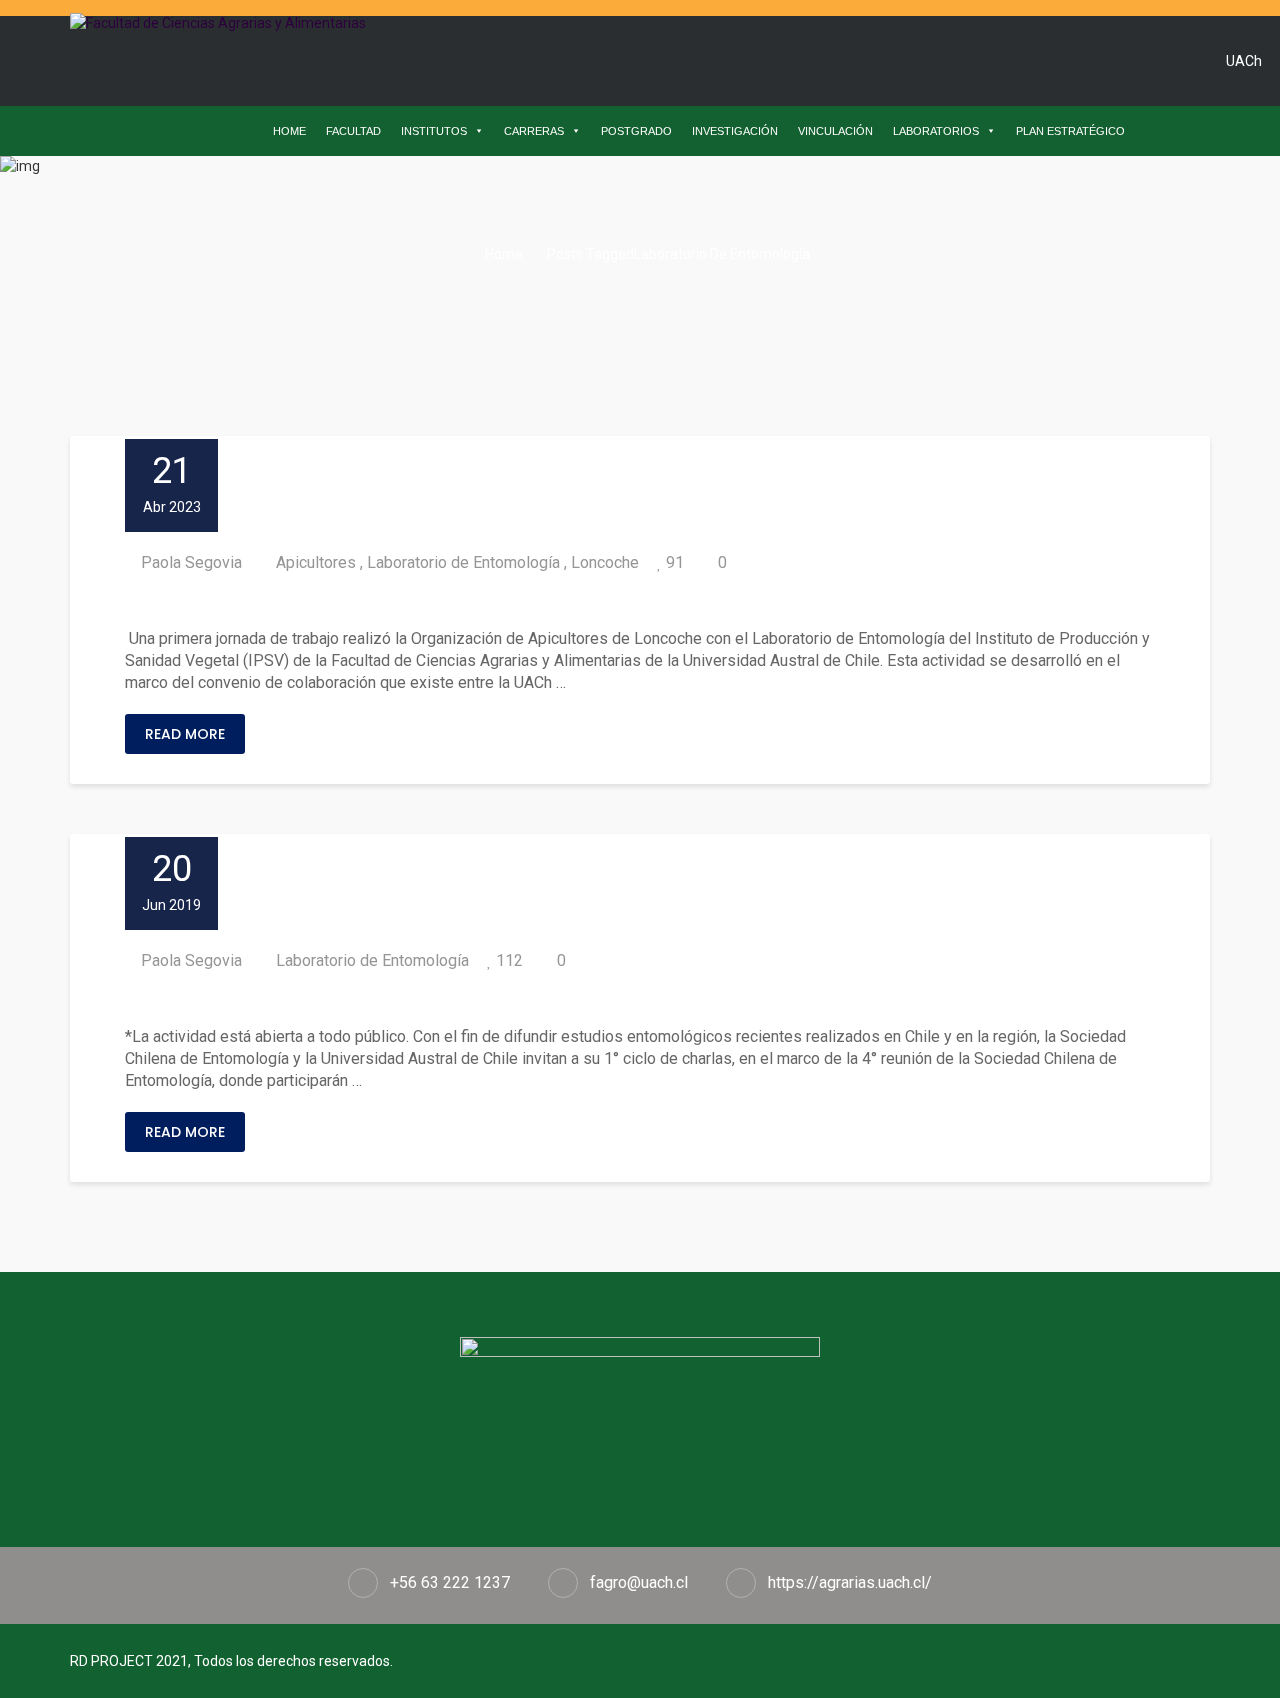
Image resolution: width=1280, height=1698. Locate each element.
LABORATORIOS (936, 131)
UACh (1244, 61)
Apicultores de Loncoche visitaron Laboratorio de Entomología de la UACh (500, 601)
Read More (185, 734)
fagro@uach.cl (639, 1582)
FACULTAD (353, 131)
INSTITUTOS (434, 131)
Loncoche (605, 562)
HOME (289, 131)
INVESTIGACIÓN (735, 131)
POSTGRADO (636, 131)
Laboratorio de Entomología (463, 562)
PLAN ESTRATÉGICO (1070, 131)
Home (502, 254)
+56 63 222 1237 (450, 1582)
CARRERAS (534, 131)
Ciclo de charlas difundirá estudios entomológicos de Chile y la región (479, 999)
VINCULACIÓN (835, 131)
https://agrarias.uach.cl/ (850, 1582)
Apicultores (316, 562)
